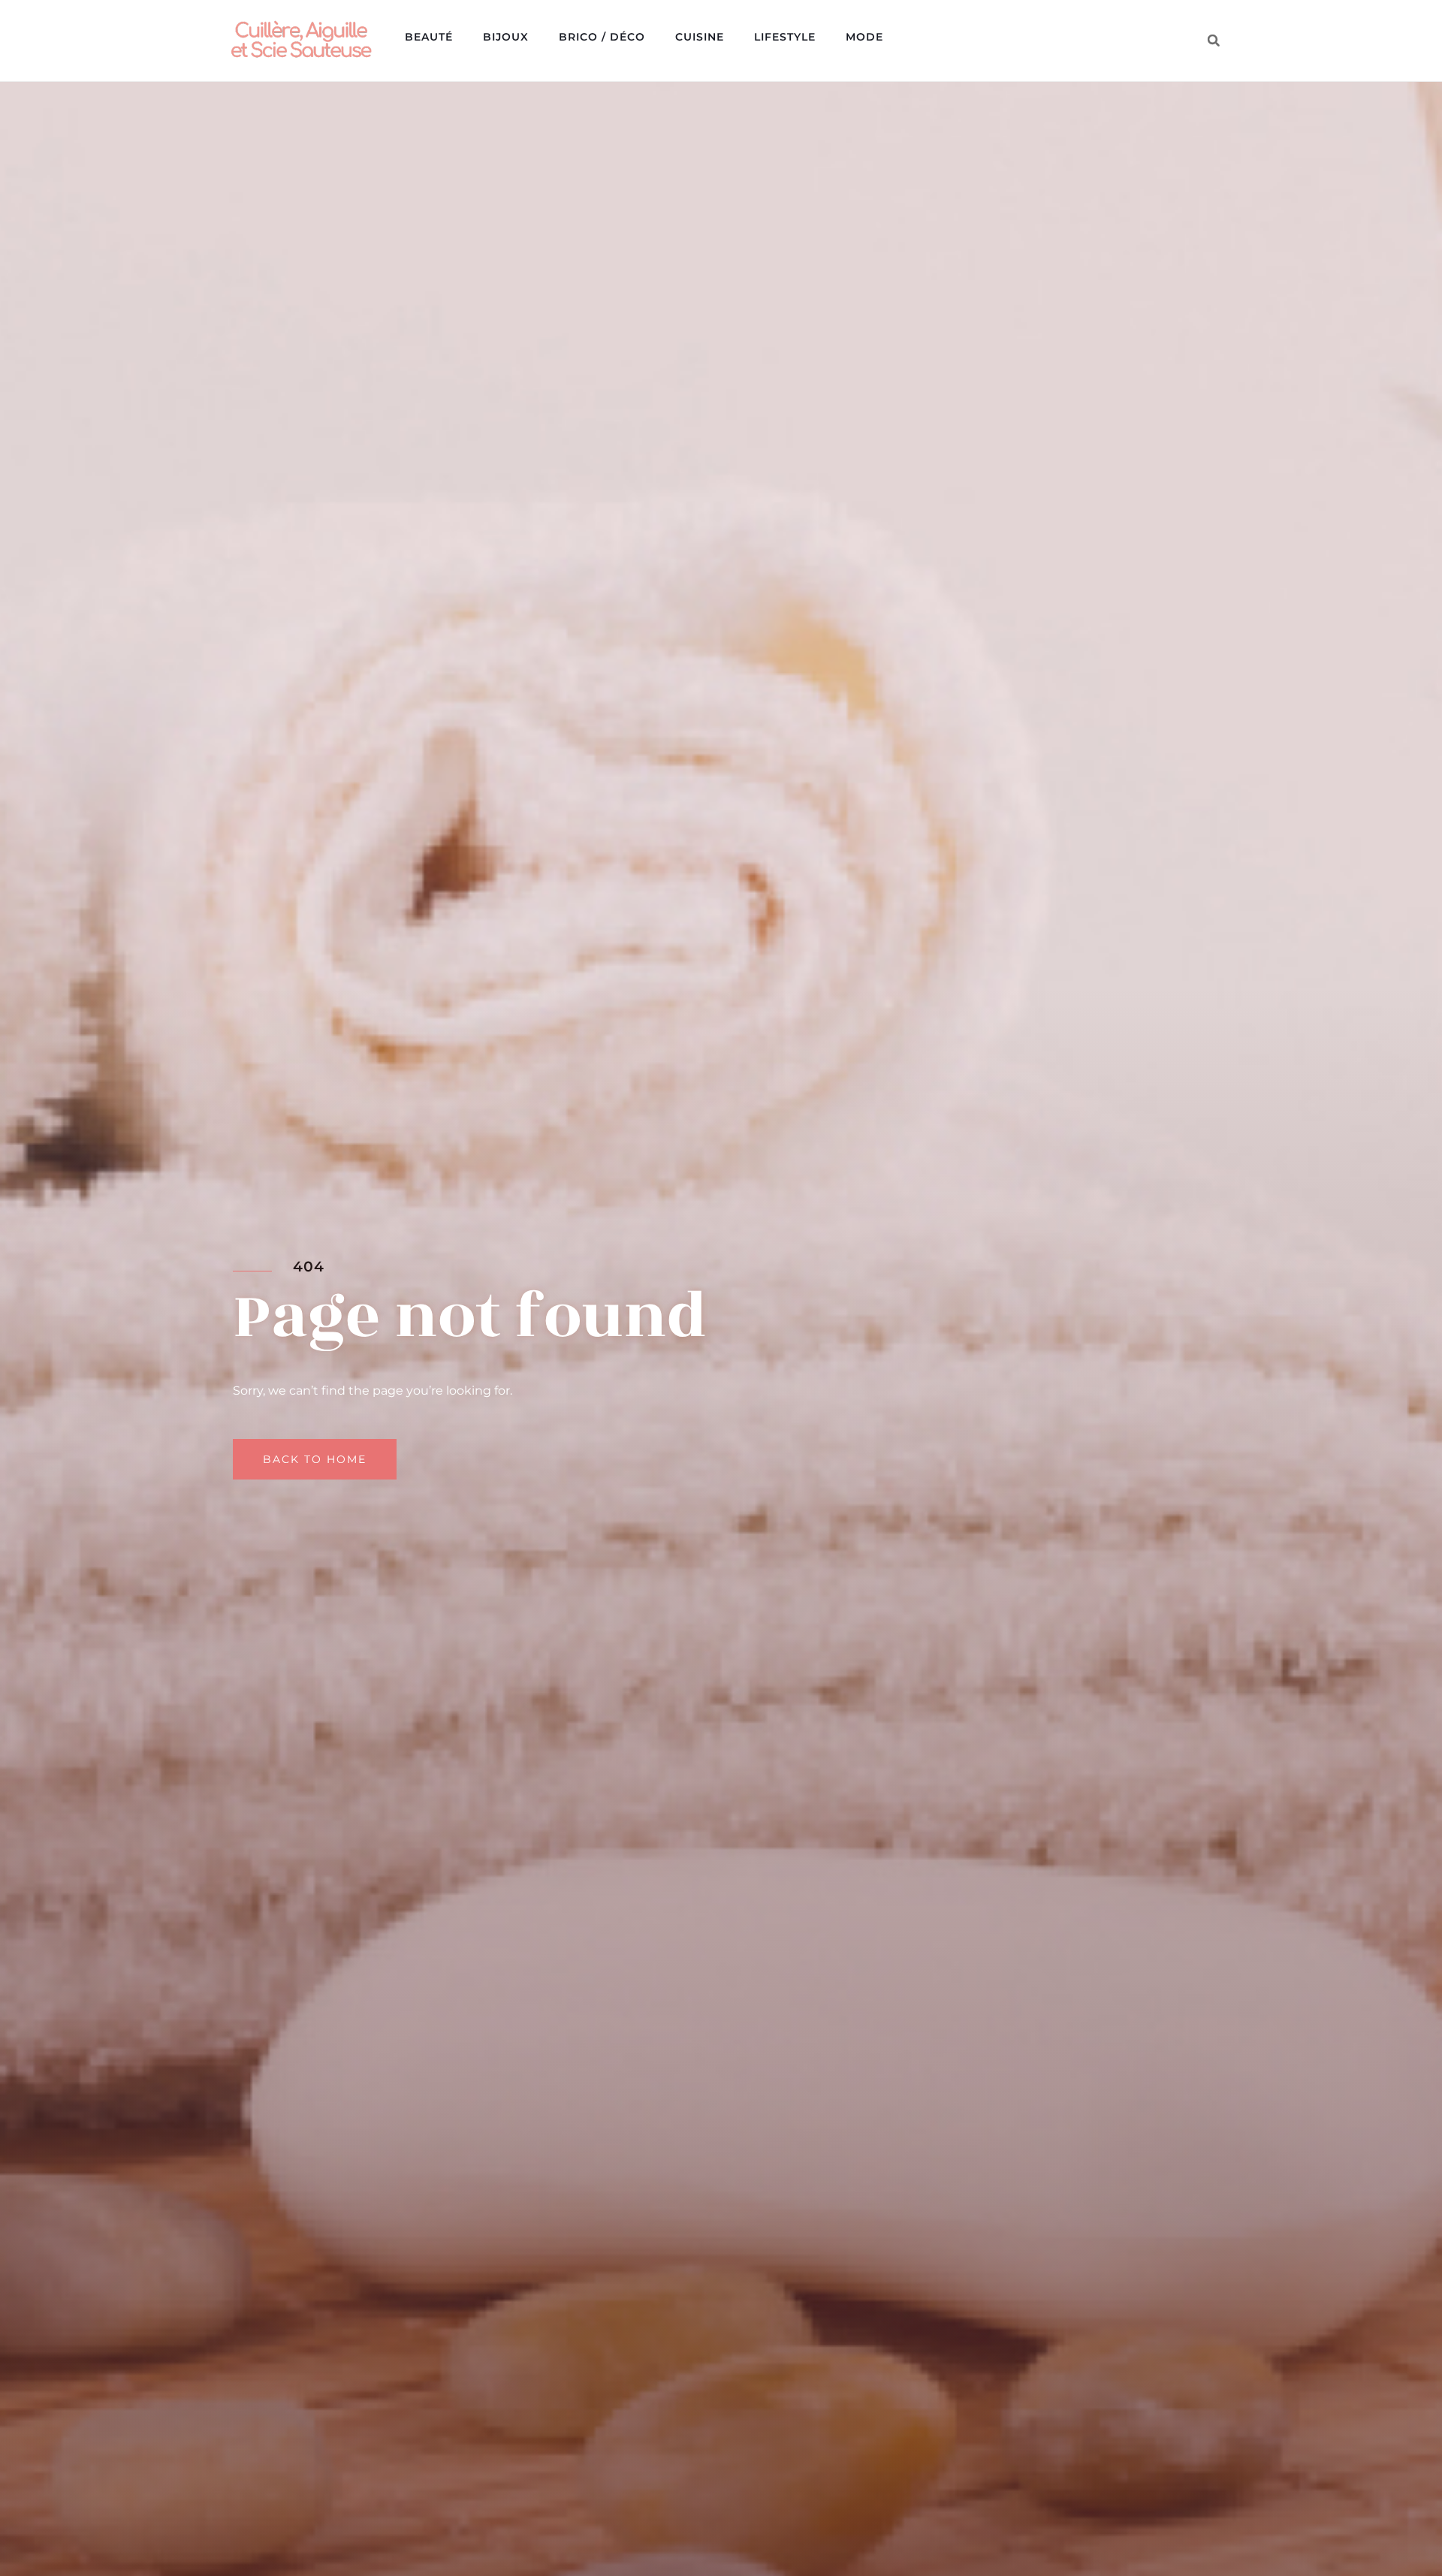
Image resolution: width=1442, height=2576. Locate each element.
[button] (1214, 41)
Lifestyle (785, 37)
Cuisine (700, 37)
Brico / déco (602, 37)
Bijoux (506, 37)
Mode (864, 37)
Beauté (429, 37)
